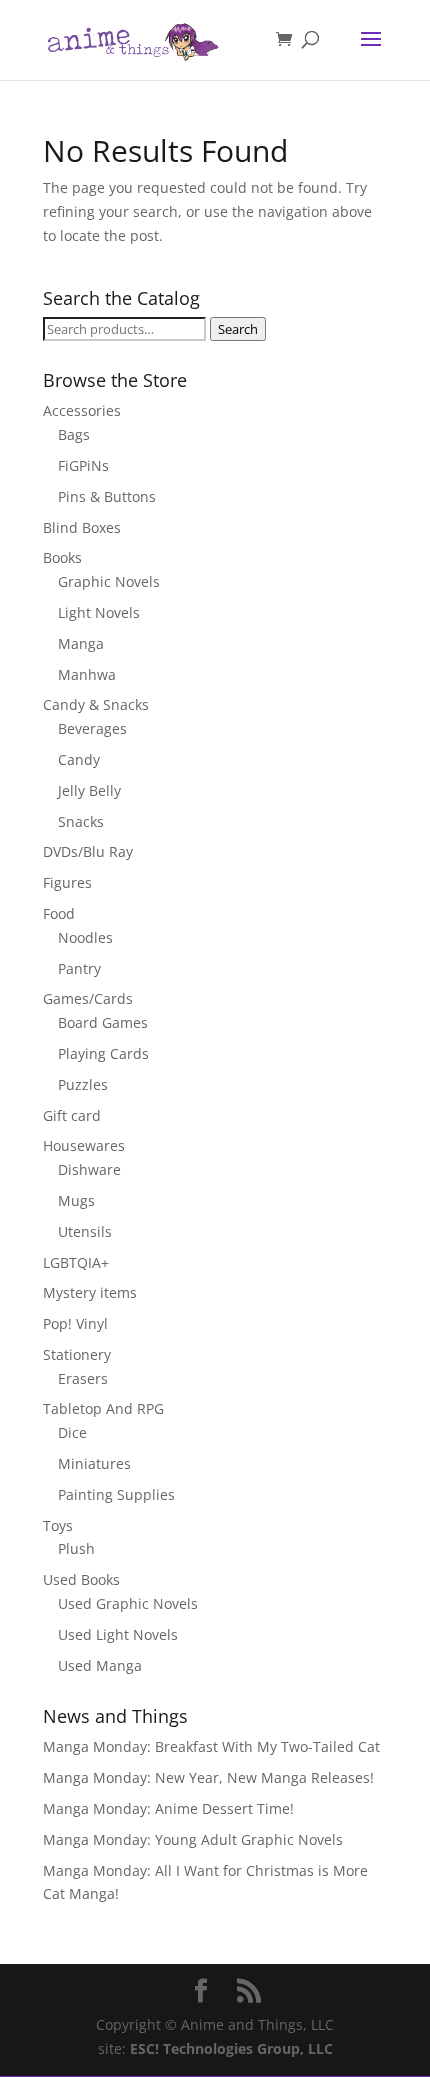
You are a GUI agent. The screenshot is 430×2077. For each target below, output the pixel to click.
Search (238, 329)
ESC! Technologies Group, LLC (231, 2048)
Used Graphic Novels (128, 1603)
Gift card (72, 1115)
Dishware (89, 1169)
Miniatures (94, 1463)
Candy (79, 759)
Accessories (82, 410)
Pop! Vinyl (75, 1323)
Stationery (77, 1354)
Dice (72, 1432)
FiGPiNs (83, 465)
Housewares (84, 1145)
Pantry (79, 968)
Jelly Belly (89, 790)
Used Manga (100, 1665)
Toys (58, 1525)
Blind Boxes (82, 527)
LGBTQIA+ (76, 1262)
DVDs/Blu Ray (88, 851)
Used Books (81, 1579)
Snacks (81, 821)
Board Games (103, 1022)
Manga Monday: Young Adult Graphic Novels (193, 1839)
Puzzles (83, 1084)
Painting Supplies (116, 1494)
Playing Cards (103, 1053)
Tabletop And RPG (103, 1408)
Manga (81, 643)
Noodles (85, 937)
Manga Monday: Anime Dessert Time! (168, 1808)
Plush (76, 1548)
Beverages (92, 728)
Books (62, 557)
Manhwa (87, 674)
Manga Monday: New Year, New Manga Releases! (208, 1777)
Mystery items (90, 1292)
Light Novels (99, 612)
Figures (67, 882)
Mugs (76, 1200)
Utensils (85, 1231)
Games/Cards (88, 998)
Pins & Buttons (107, 496)
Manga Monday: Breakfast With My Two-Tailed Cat (211, 1746)
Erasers (83, 1378)
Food (59, 913)
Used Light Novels (118, 1634)
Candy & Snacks (96, 704)
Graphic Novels (109, 581)
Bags (74, 434)
